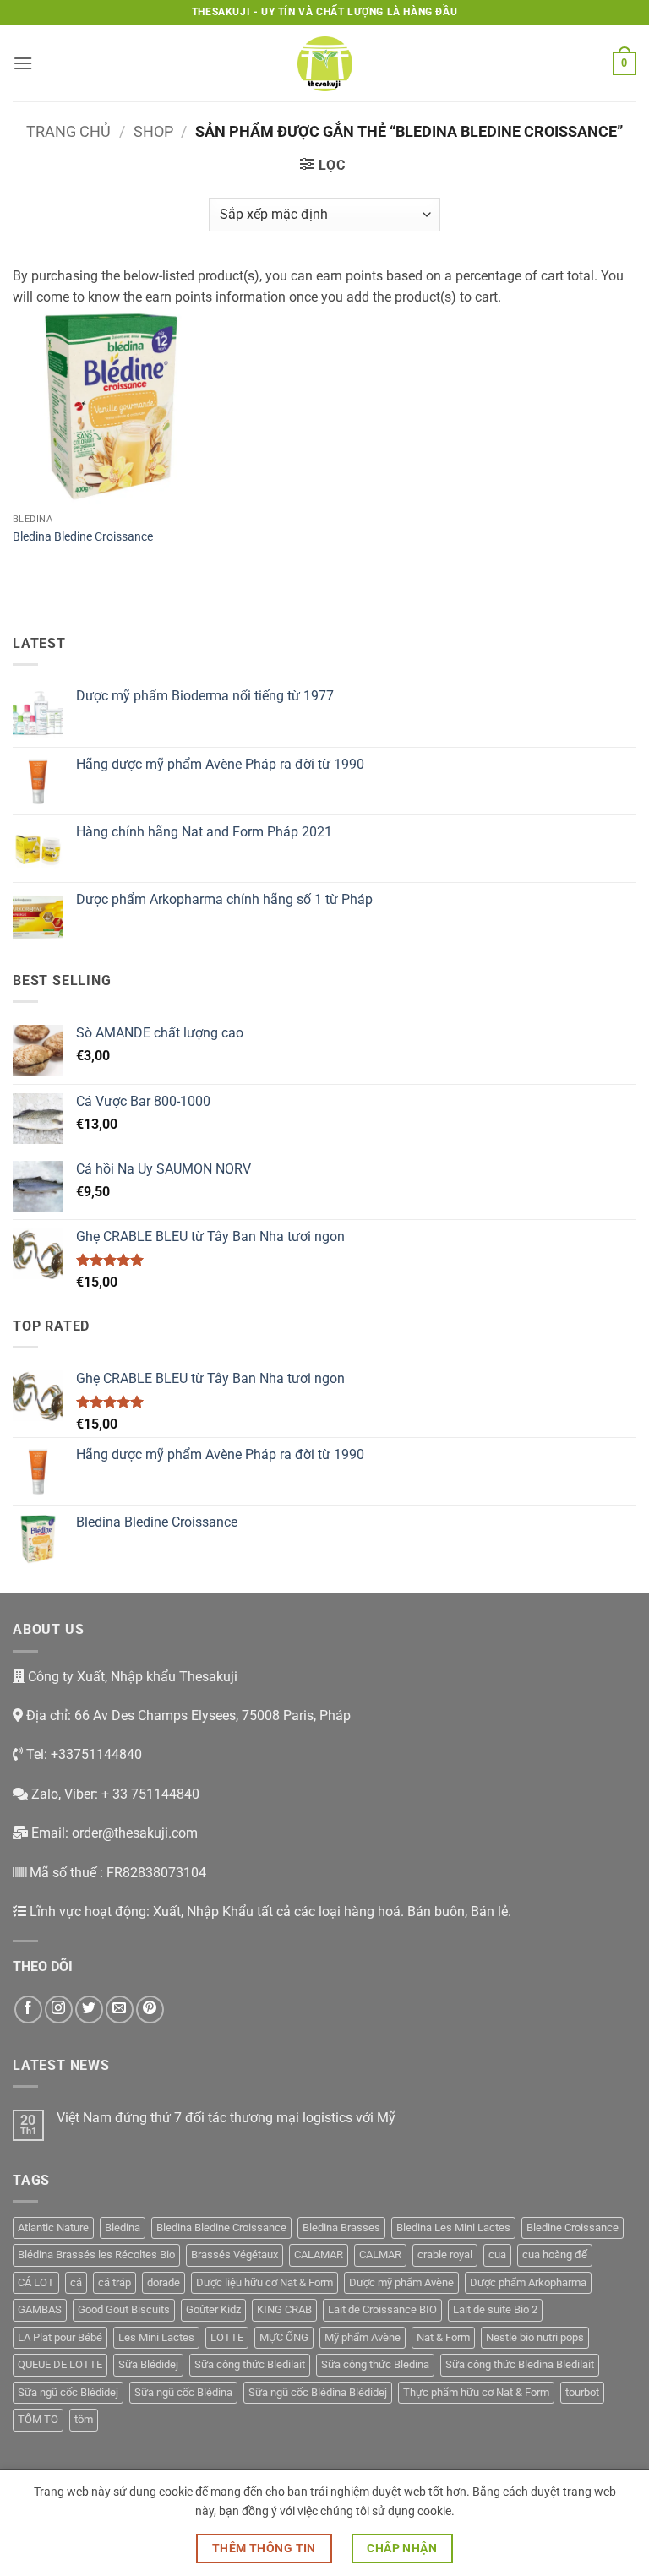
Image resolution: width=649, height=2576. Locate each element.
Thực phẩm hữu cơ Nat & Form (476, 2392)
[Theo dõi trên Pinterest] (150, 2010)
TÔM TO (38, 2419)
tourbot (582, 2392)
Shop (153, 131)
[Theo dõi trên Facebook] (28, 2010)
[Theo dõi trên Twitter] (89, 2010)
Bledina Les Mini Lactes (453, 2227)
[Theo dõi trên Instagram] (59, 2010)
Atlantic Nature (53, 2227)
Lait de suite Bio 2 (495, 2309)
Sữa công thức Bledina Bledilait (520, 2364)
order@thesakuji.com (135, 1833)
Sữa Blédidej (148, 2364)
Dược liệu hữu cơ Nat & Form (265, 2282)
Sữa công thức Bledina (375, 2364)
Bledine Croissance (573, 2227)
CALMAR (380, 2255)
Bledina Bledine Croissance (83, 537)
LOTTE (227, 2337)
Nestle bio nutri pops (535, 2337)
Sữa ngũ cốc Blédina (183, 2392)
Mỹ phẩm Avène (363, 2337)
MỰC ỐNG (284, 2337)
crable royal (445, 2255)
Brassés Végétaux (235, 2255)
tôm (84, 2419)
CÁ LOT (36, 2282)
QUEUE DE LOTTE (60, 2364)
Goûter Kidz (213, 2309)
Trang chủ (68, 131)
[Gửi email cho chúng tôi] (120, 2010)
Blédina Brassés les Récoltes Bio (96, 2255)
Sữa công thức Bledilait (250, 2364)
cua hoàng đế (555, 2255)
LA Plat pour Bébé (60, 2337)
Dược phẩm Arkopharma (528, 2282)
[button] (23, 63)
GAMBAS (40, 2309)
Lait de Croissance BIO (382, 2309)
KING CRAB (284, 2309)
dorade (164, 2282)
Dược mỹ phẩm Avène (401, 2282)
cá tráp (115, 2282)
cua (497, 2255)
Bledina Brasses (341, 2227)
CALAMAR (319, 2255)
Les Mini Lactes (156, 2337)
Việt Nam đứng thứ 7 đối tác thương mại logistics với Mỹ (226, 2118)
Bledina (123, 2227)
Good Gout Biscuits (124, 2309)
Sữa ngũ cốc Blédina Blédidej (318, 2392)
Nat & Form (443, 2337)
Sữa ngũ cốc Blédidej (68, 2392)
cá (76, 2282)
